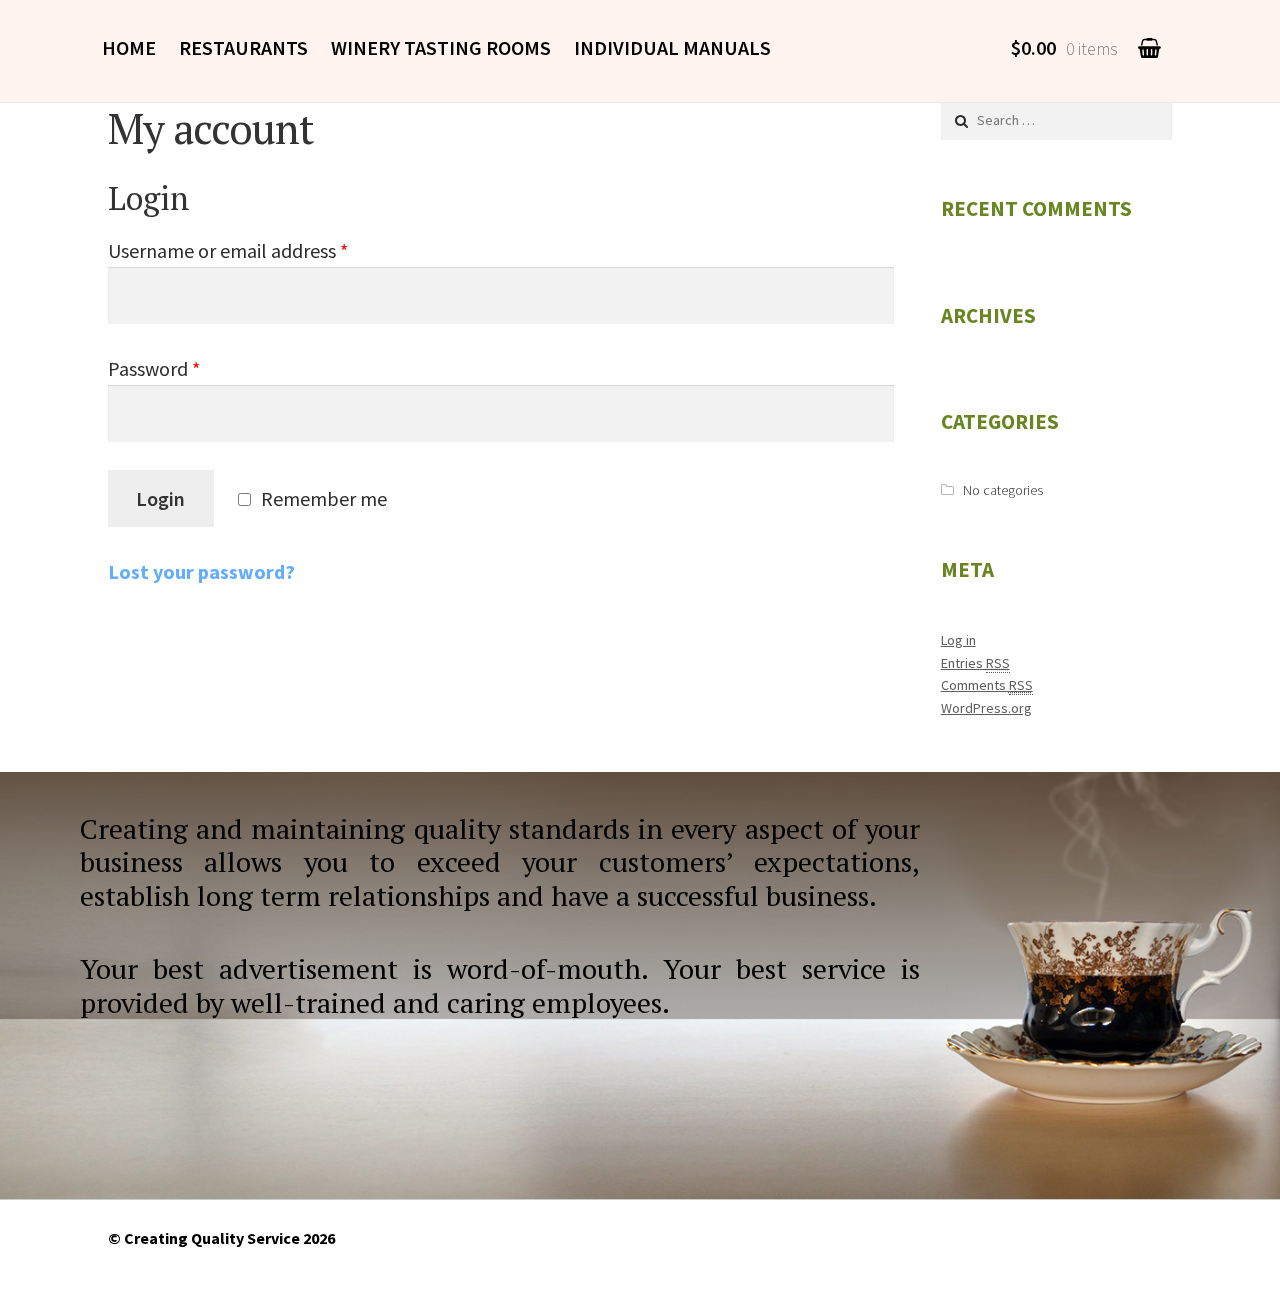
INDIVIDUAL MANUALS (672, 47)
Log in (958, 640)
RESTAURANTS (243, 47)
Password (154, 368)
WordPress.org (986, 708)
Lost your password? (201, 571)
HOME (129, 47)
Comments (987, 685)
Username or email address (228, 250)
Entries (975, 663)
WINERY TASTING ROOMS (441, 47)
